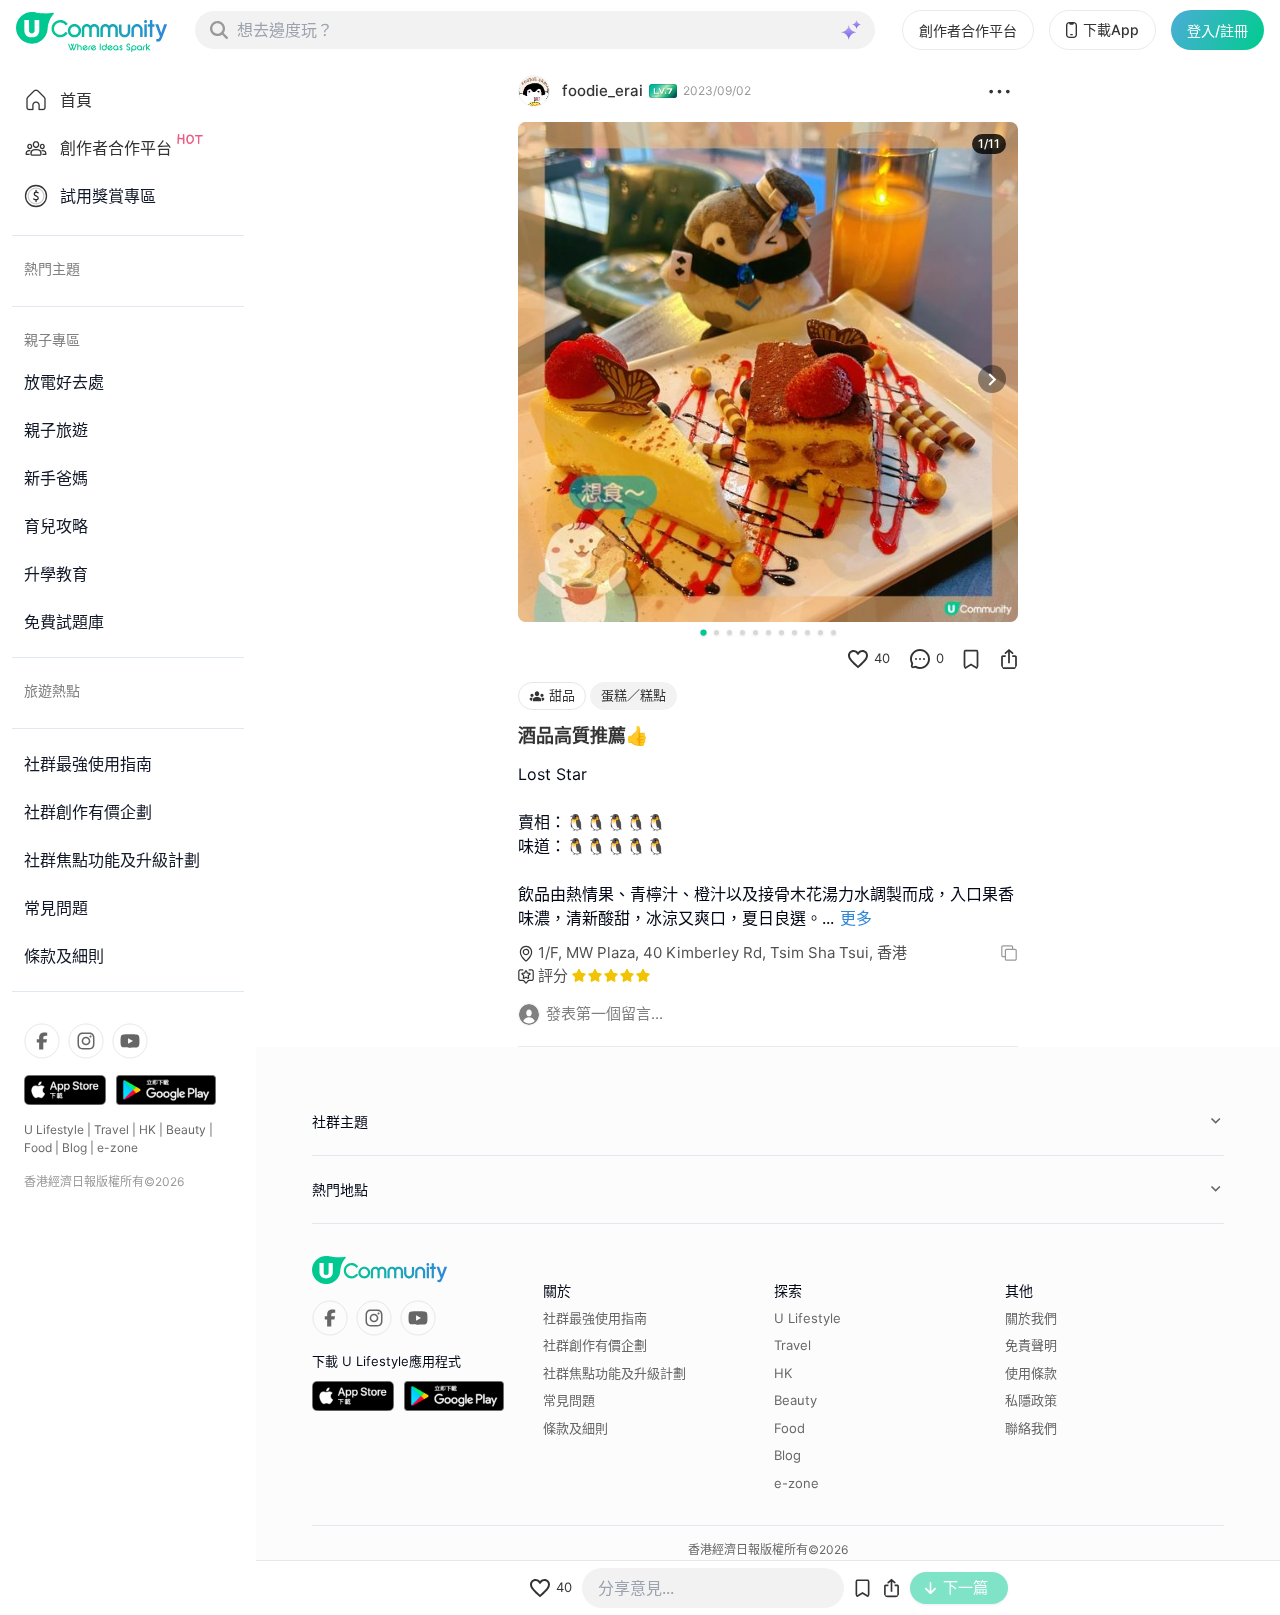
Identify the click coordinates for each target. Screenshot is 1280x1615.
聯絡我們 (1031, 1428)
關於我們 (1031, 1318)
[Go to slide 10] (820, 632)
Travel (111, 1129)
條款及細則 (575, 1428)
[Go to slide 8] (794, 632)
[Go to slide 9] (807, 632)
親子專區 (52, 339)
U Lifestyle (54, 1129)
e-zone (117, 1147)
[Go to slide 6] (768, 632)
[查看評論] (920, 659)
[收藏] (971, 659)
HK (147, 1129)
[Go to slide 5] (755, 632)
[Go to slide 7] (781, 632)
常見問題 (569, 1400)
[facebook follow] (42, 1041)
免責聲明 (1031, 1345)
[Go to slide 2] (716, 632)
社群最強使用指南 (595, 1318)
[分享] (1009, 659)
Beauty (186, 1129)
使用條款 (1031, 1373)
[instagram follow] (86, 1041)
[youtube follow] (130, 1041)
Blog (74, 1147)
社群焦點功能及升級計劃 (614, 1373)
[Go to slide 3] (729, 632)
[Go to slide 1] (703, 632)
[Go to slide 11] (833, 632)
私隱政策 (1031, 1400)
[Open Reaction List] (999, 91)
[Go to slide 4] (742, 632)
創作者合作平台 (968, 30)
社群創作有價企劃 (595, 1345)
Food (38, 1147)
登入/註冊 (1217, 30)
